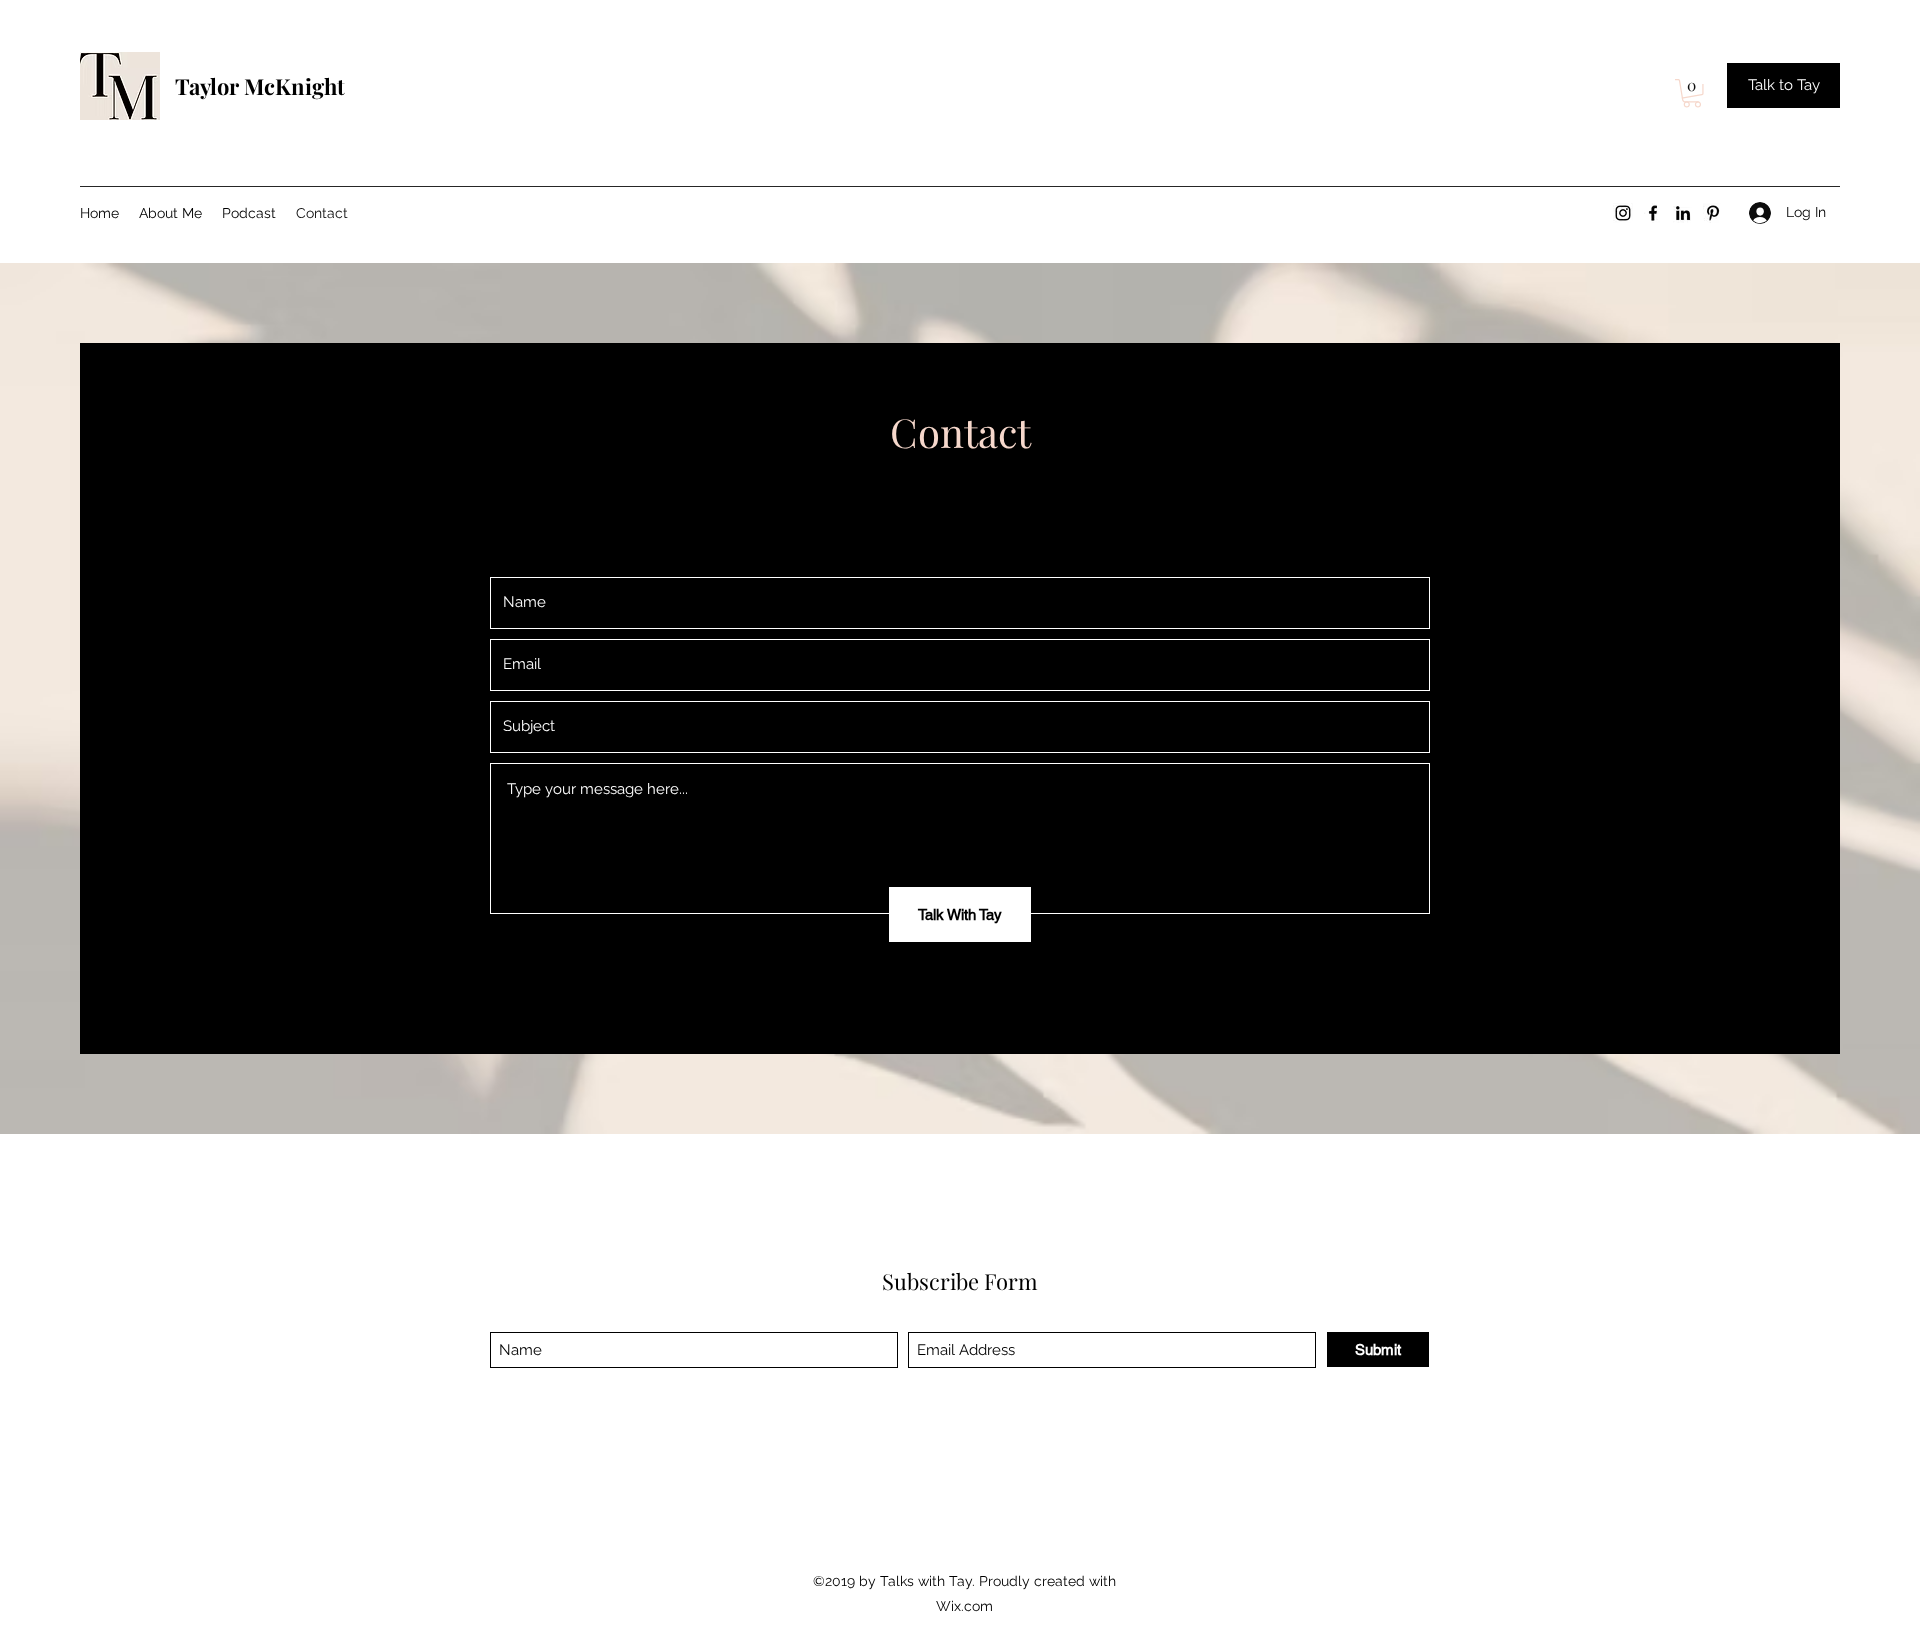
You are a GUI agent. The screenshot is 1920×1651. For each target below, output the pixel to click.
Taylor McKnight (262, 86)
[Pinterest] (1713, 213)
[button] (1692, 93)
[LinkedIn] (1683, 213)
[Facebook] (1653, 213)
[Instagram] (1623, 213)
